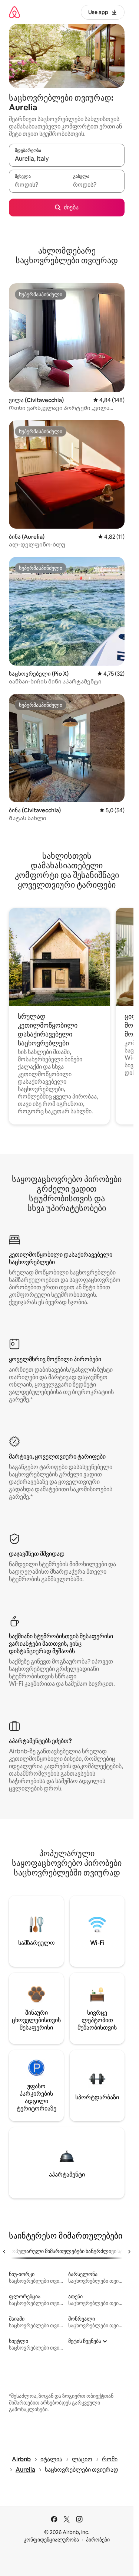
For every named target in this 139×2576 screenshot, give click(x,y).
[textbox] (38, 185)
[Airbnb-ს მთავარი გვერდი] (14, 12)
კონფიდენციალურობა (51, 2540)
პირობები (98, 2540)
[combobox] (67, 159)
